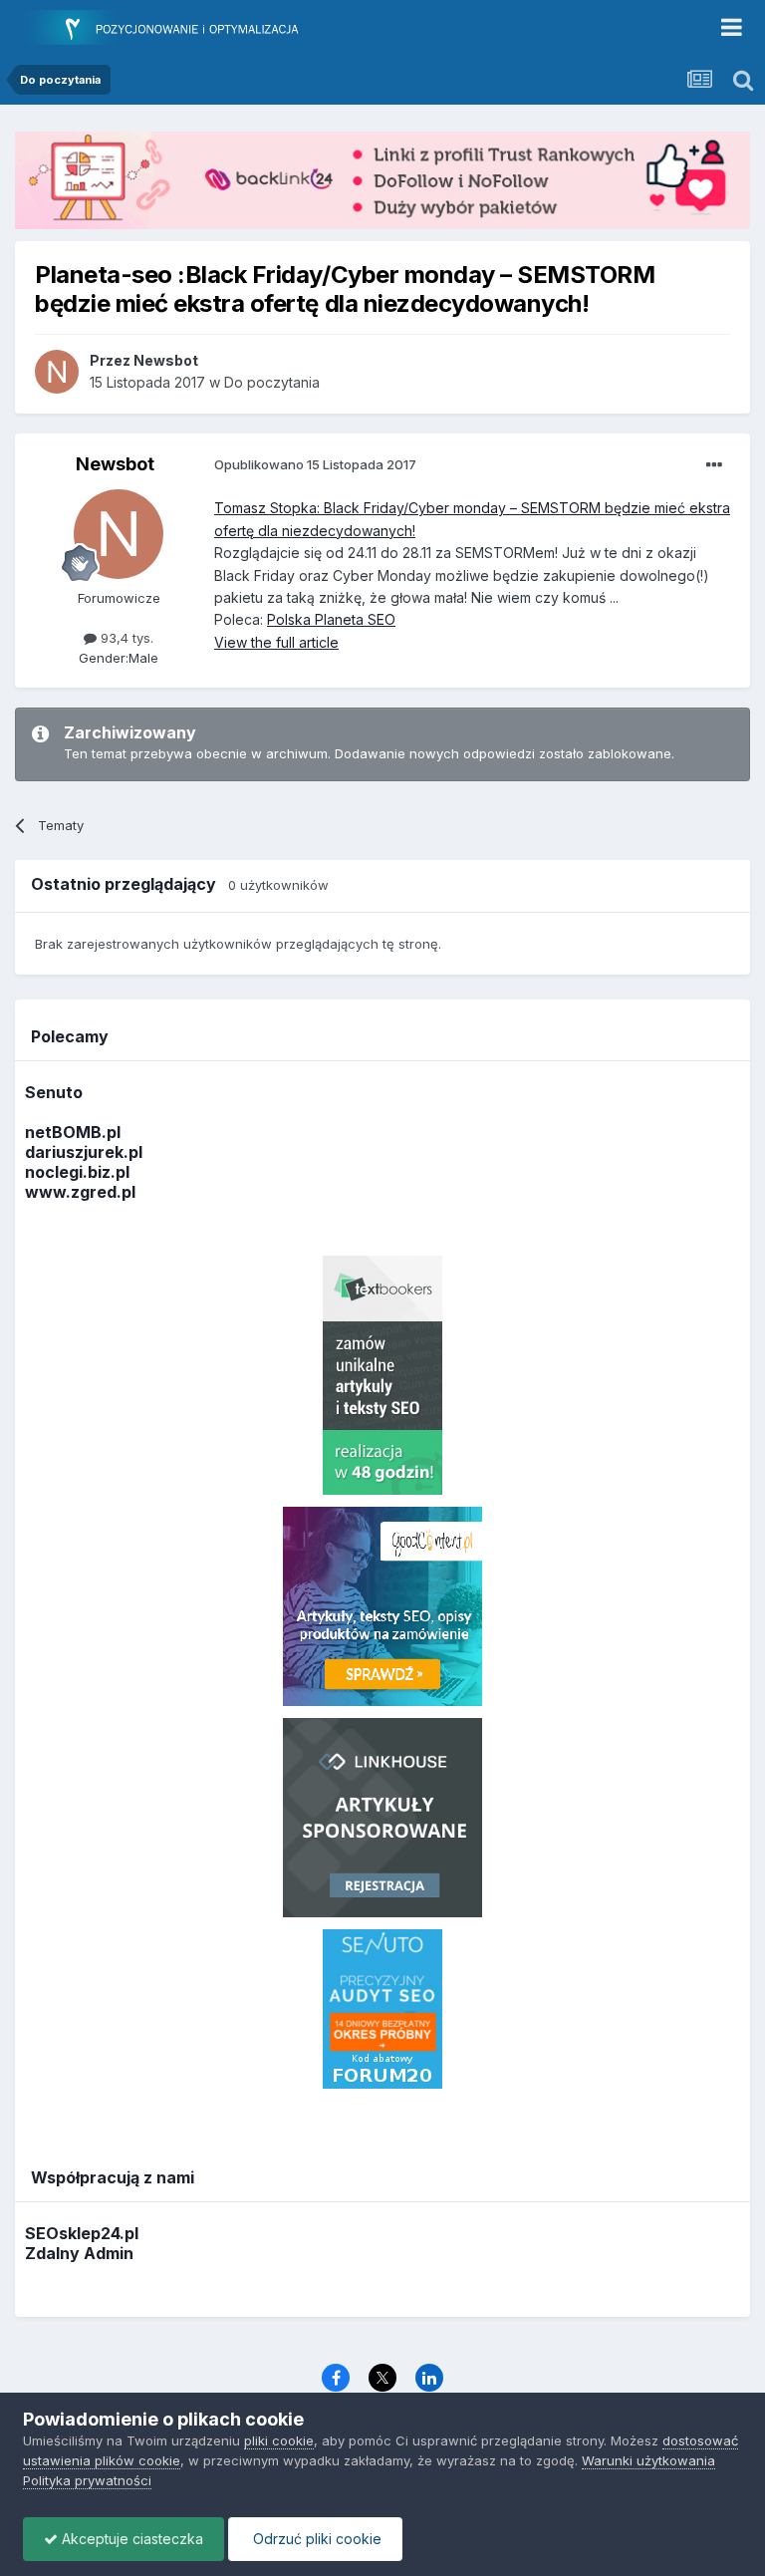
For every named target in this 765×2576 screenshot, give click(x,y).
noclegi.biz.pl (77, 1172)
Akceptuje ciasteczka (130, 2539)
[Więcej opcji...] (714, 465)
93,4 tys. (125, 638)
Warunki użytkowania (648, 2460)
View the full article (276, 642)
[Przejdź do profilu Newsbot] (57, 372)
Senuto (54, 1092)
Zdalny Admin (79, 2253)
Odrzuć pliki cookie (315, 2539)
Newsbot (115, 464)
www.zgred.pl (80, 1192)
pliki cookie (279, 2440)
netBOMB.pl (73, 1132)
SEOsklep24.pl (82, 2233)
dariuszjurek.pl (84, 1152)
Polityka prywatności (87, 2480)
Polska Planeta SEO (331, 619)
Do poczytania (272, 382)
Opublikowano (315, 464)
